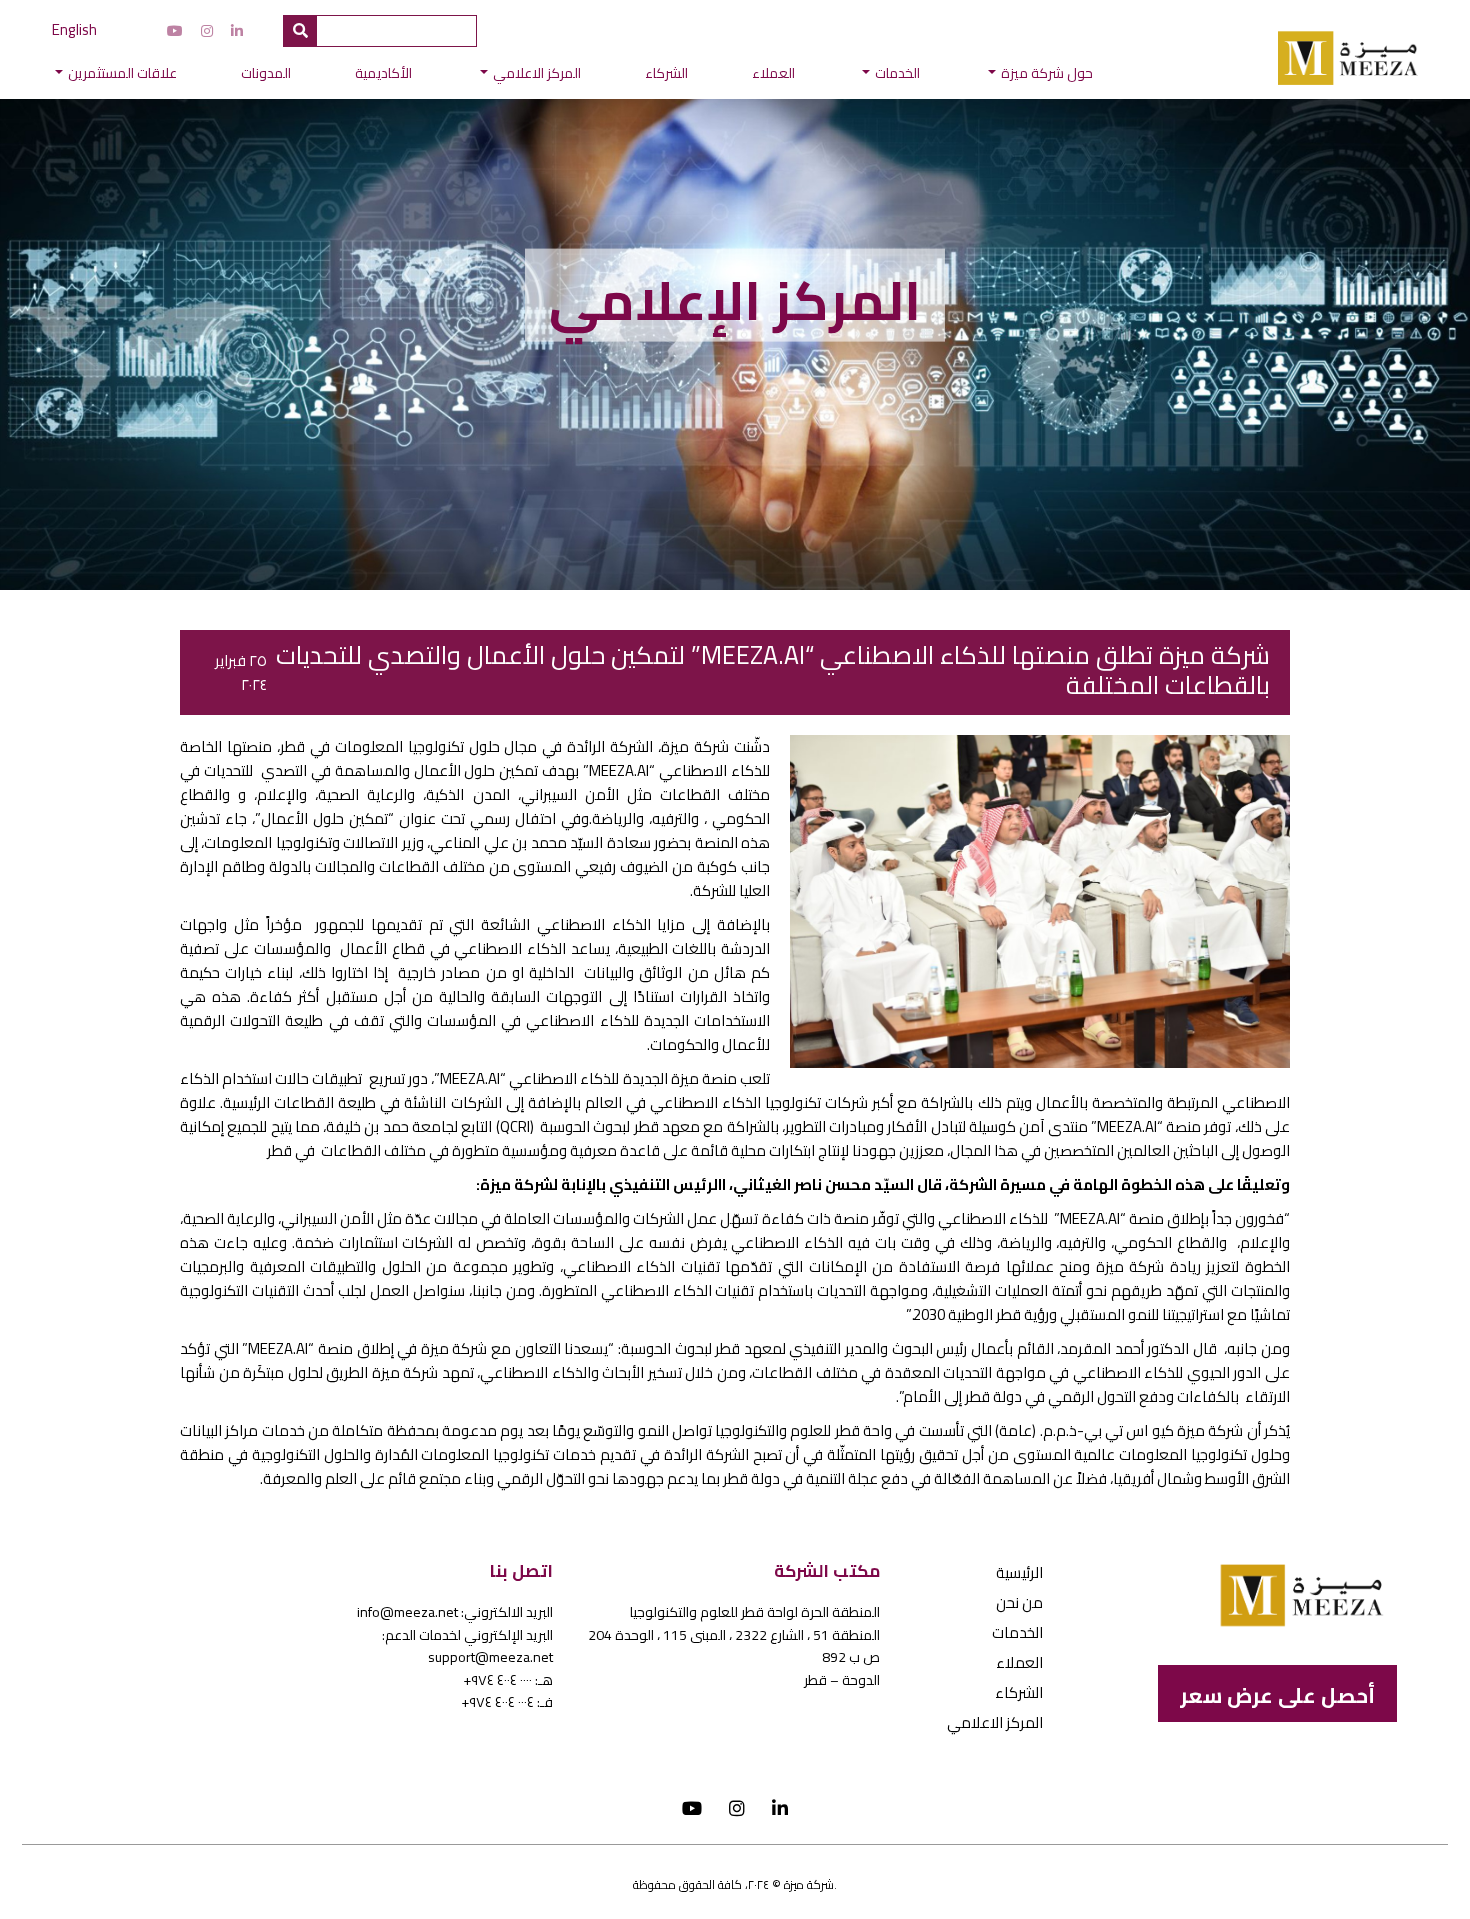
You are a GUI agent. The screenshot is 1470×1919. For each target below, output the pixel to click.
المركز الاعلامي (537, 73)
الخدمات (897, 73)
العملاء (773, 73)
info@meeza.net (407, 1612)
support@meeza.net (490, 1657)
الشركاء (666, 73)
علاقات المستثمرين (122, 73)
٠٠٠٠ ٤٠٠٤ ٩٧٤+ (497, 1680)
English (74, 29)
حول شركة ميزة (1047, 73)
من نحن (1019, 1602)
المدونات (266, 73)
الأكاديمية (383, 73)
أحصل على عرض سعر (1277, 1695)
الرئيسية (1019, 1572)
